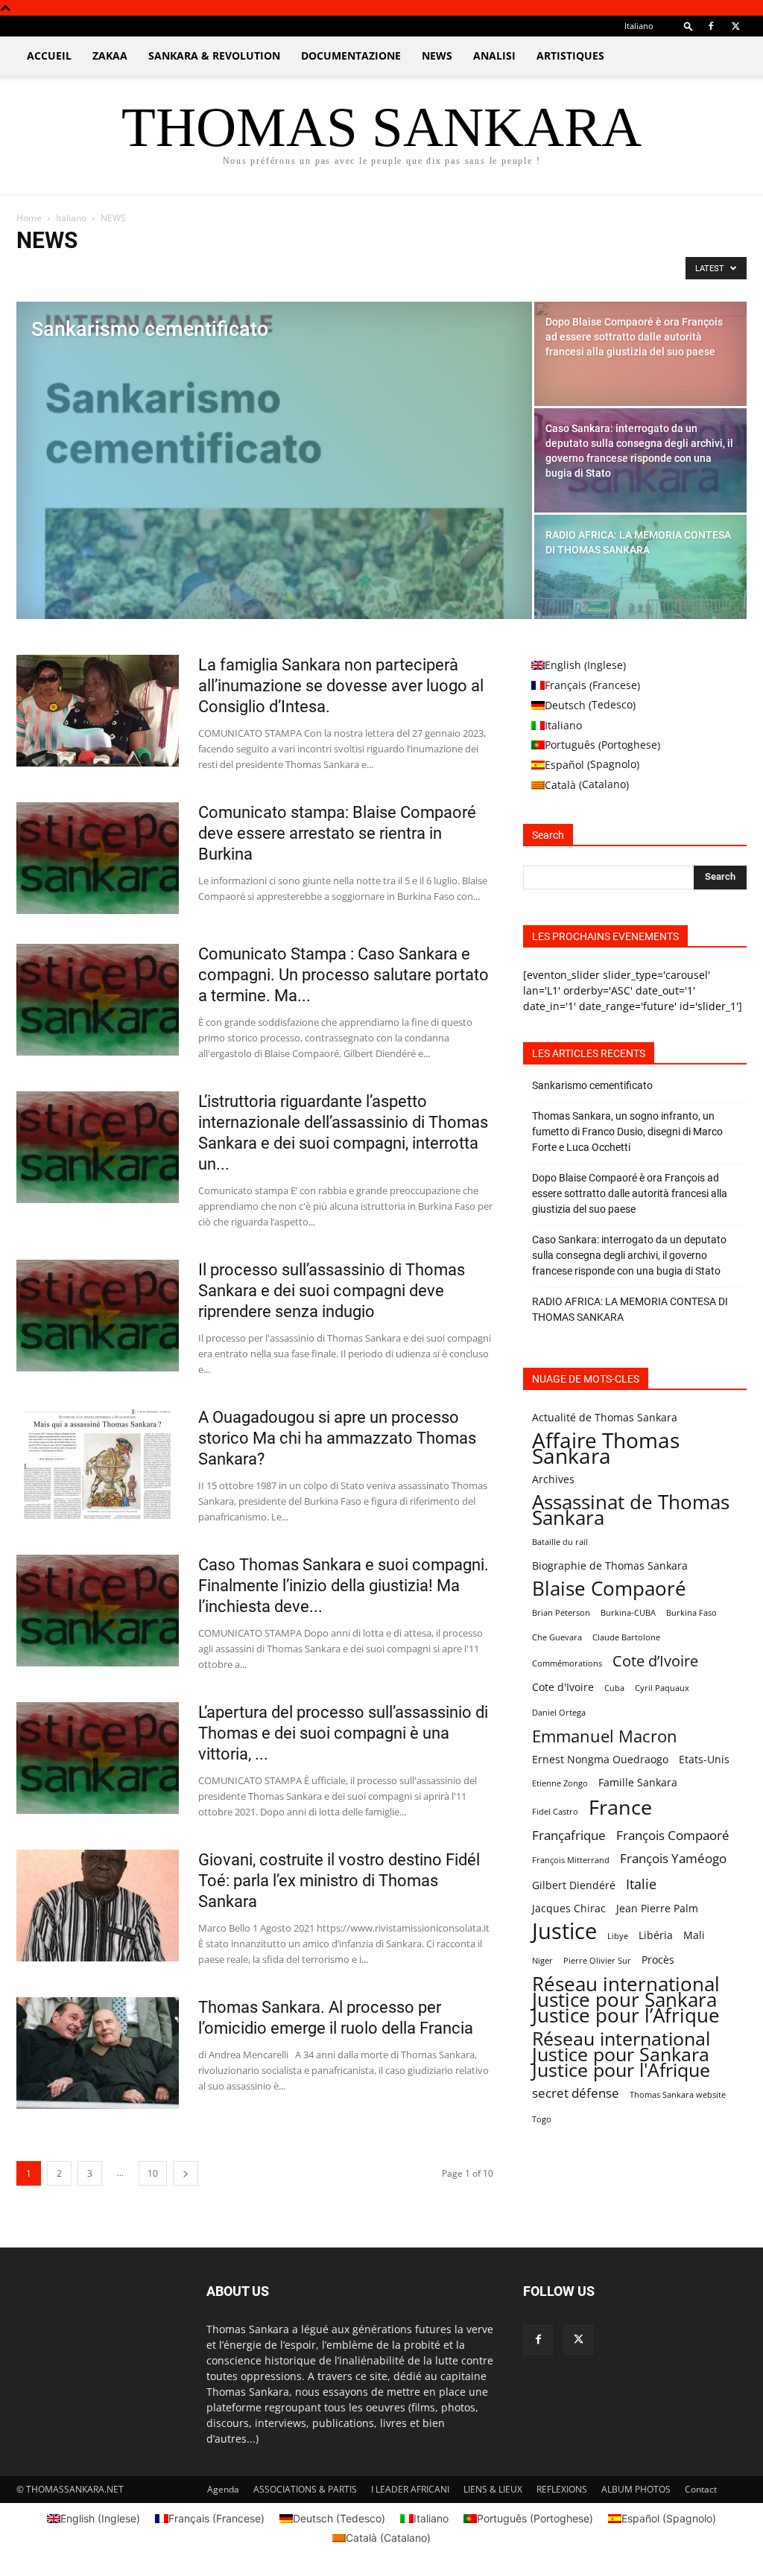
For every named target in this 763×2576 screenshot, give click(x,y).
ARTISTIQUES (570, 55)
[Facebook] (711, 26)
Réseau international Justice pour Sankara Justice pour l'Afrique (621, 2054)
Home (29, 218)
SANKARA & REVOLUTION (214, 55)
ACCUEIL (49, 55)
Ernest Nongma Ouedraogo (600, 1759)
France (620, 1807)
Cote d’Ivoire (655, 1661)
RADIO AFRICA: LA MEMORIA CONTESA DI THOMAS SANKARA (630, 1309)
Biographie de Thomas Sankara (610, 1565)
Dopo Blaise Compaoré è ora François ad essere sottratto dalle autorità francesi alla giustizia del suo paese (630, 1193)
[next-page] (186, 2173)
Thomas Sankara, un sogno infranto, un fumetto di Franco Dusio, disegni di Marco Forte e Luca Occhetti (627, 1132)
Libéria (656, 1935)
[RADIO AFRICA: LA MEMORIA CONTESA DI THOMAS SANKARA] (640, 567)
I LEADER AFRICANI (410, 2489)
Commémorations (567, 1663)
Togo (542, 2119)
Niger (542, 1961)
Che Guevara (557, 1637)
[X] (735, 26)
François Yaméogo (673, 1858)
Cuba (614, 1688)
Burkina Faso (691, 1613)
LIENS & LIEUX (493, 2489)
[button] (688, 26)
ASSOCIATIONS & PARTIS (305, 2489)
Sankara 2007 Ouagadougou (273, 272)
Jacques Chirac (569, 1908)
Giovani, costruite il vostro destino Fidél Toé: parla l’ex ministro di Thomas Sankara (339, 1881)
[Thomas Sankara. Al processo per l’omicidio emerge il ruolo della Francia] (98, 2053)
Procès (658, 1960)
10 (153, 2173)
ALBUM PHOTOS (636, 2489)
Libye (618, 1936)
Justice (564, 1931)
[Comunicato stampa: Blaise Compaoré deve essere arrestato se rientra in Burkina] (98, 858)
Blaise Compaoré (609, 1589)
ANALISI (494, 55)
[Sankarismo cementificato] (274, 471)
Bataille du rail (560, 1542)
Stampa (358, 272)
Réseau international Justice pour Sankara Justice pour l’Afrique (626, 2000)
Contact (701, 2489)
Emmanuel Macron (605, 1736)
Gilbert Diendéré (574, 1885)
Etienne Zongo (560, 1783)
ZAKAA (110, 55)
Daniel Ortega (559, 1713)
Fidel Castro (555, 1812)
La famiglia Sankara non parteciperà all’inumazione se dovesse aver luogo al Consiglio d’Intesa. (341, 686)
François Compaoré (673, 1835)
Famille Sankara (638, 1782)
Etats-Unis (704, 1759)
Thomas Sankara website (678, 2095)
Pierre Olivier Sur (597, 1961)
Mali (694, 1935)
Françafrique (569, 1835)
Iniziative (186, 272)
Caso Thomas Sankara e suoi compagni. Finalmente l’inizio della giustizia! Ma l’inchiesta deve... (343, 1586)
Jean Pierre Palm (657, 1908)
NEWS (437, 55)
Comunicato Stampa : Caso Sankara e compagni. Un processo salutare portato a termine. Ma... (343, 975)
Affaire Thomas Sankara (606, 1448)
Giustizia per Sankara (112, 272)
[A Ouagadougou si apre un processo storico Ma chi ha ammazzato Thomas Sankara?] (98, 1463)
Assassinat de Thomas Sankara (631, 1510)
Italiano (71, 218)
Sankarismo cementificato (592, 1085)
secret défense (576, 2093)
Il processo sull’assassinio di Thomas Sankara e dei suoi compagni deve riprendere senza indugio (332, 1291)
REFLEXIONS (562, 2489)
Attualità (39, 272)
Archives (553, 1479)
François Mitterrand (571, 1860)
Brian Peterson (561, 1613)
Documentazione (351, 55)
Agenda (223, 2489)
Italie (641, 1884)
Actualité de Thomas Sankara (605, 1417)
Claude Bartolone (626, 1637)
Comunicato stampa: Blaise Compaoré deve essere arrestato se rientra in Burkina (337, 833)
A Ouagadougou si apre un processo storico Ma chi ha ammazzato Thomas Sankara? (337, 1438)
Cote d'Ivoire (563, 1687)
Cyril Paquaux (662, 1688)
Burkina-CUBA (628, 1613)
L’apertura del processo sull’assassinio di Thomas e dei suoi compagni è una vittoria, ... (343, 1733)
